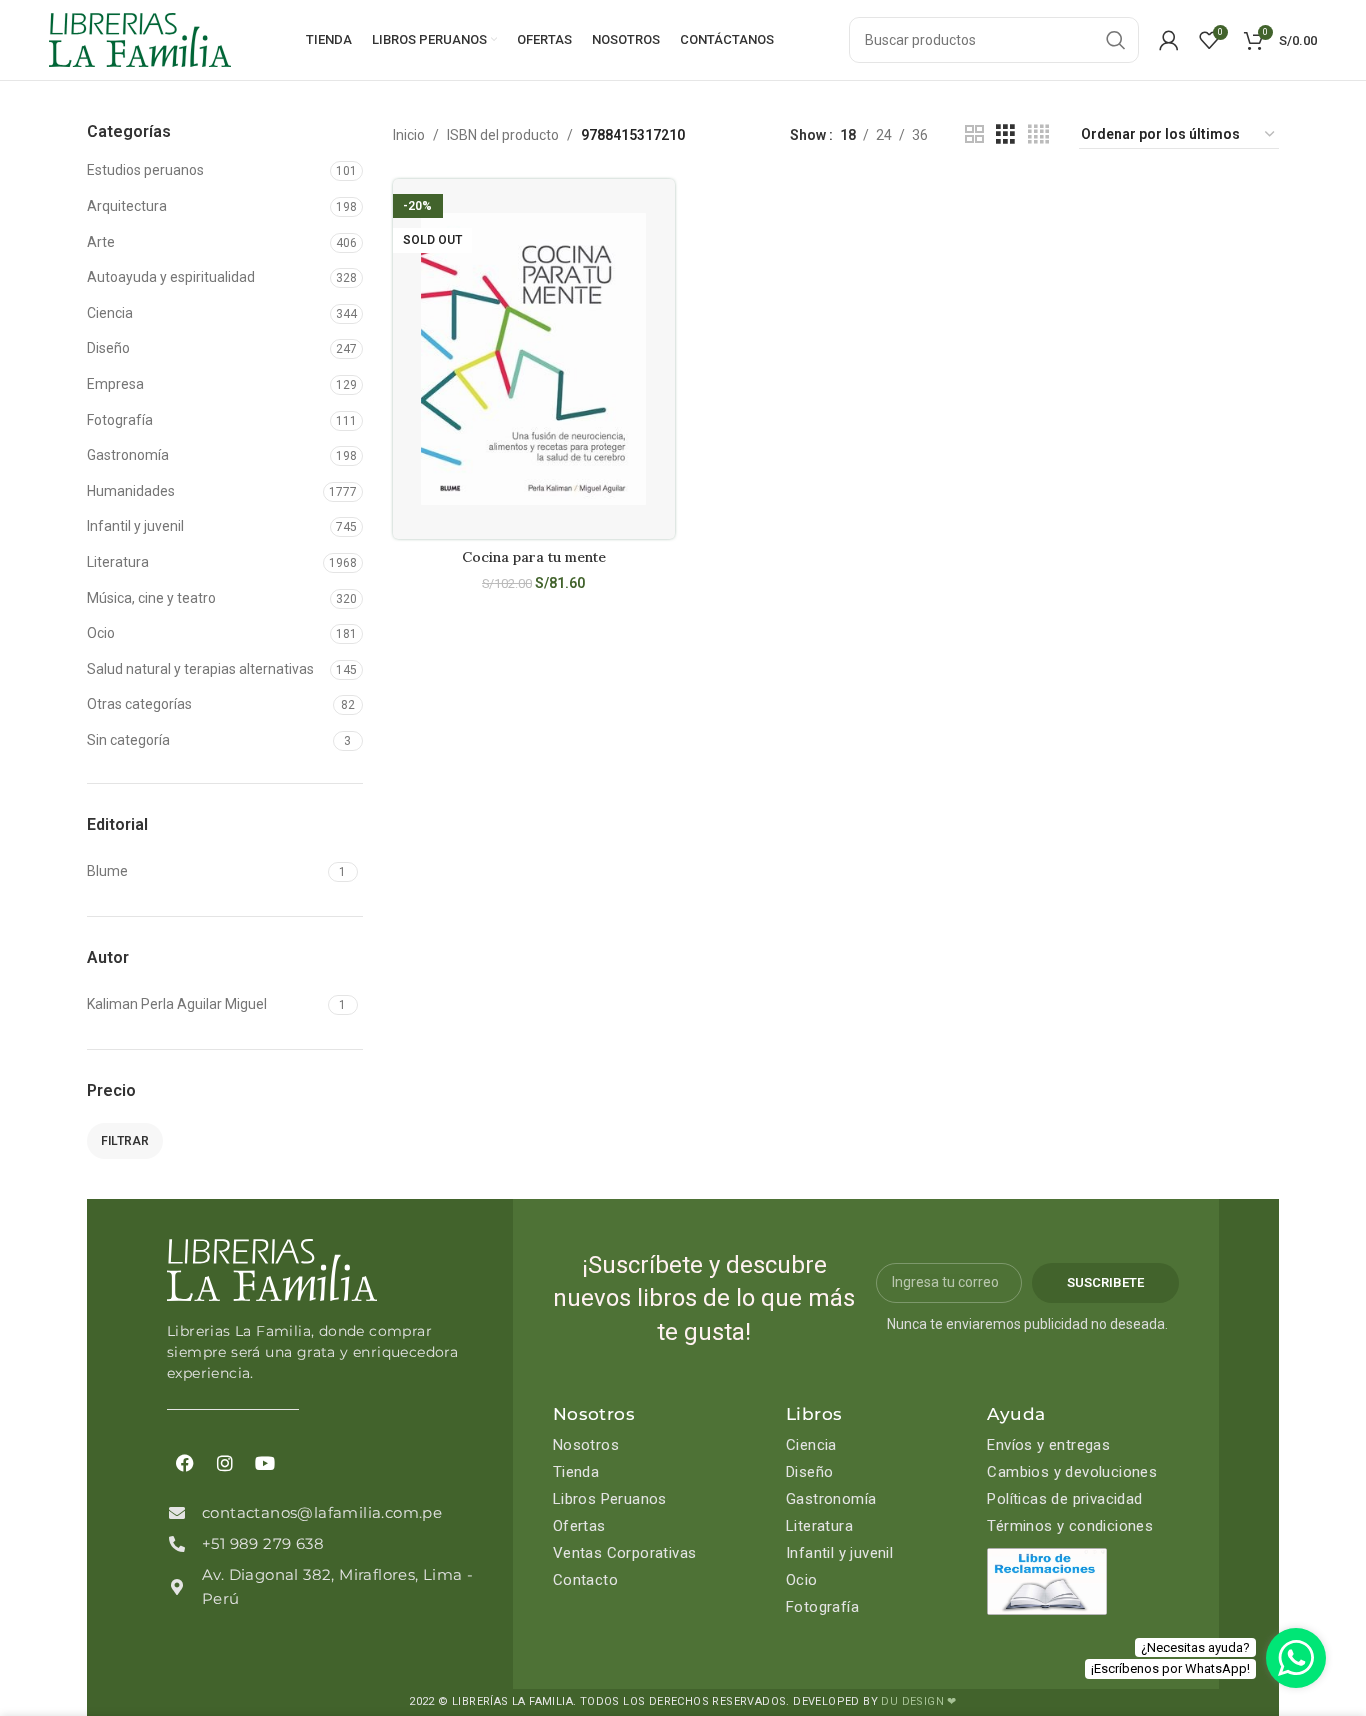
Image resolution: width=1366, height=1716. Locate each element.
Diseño (108, 348)
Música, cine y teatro (151, 598)
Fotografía (120, 420)
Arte (101, 242)
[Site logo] (140, 39)
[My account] (1169, 40)
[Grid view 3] (1005, 134)
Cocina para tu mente (534, 557)
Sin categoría (128, 740)
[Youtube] (265, 1463)
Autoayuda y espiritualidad (171, 277)
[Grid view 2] (974, 134)
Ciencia (110, 313)
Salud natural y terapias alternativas (200, 669)
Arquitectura (127, 206)
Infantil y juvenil (135, 526)
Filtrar (125, 1141)
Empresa (115, 384)
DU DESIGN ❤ (918, 1701)
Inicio (409, 135)
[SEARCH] (1116, 40)
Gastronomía (128, 455)
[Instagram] (225, 1463)
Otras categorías (139, 704)
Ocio (101, 633)
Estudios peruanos (145, 170)
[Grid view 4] (1038, 134)
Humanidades (131, 491)
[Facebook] (185, 1463)
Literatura (118, 562)
